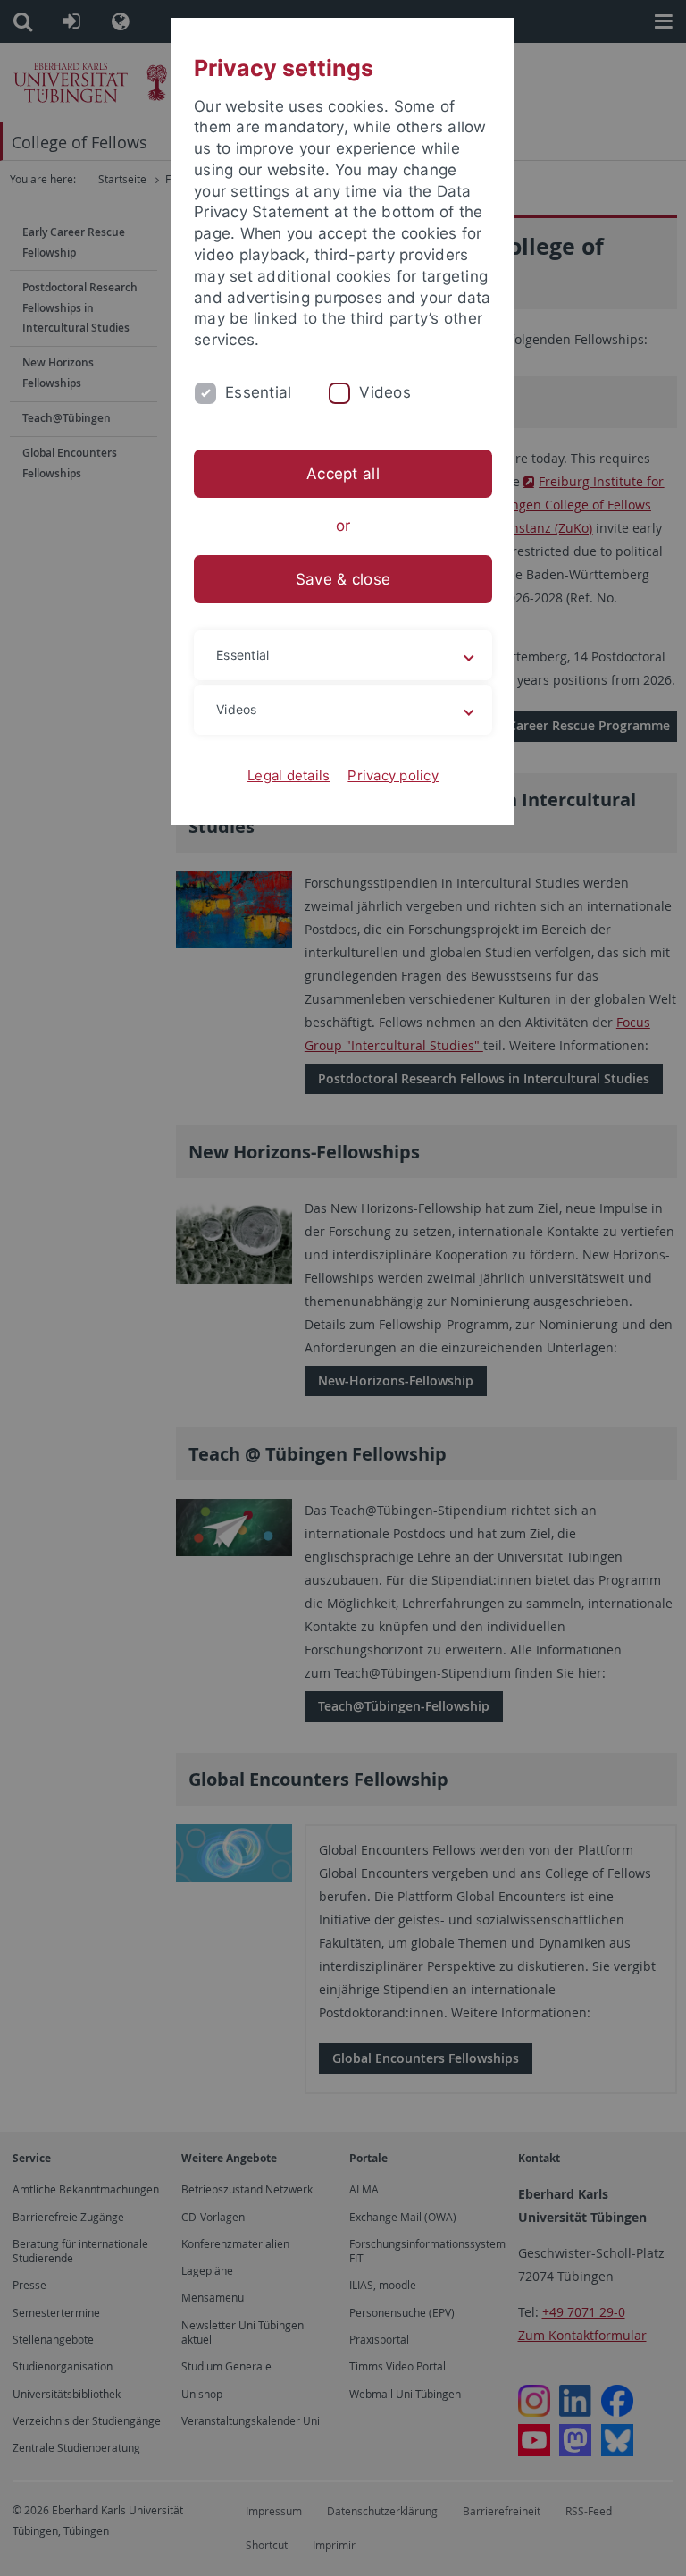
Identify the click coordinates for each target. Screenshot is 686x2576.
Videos (385, 392)
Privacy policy (393, 775)
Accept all (343, 474)
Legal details (289, 775)
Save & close (343, 579)
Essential (258, 392)
